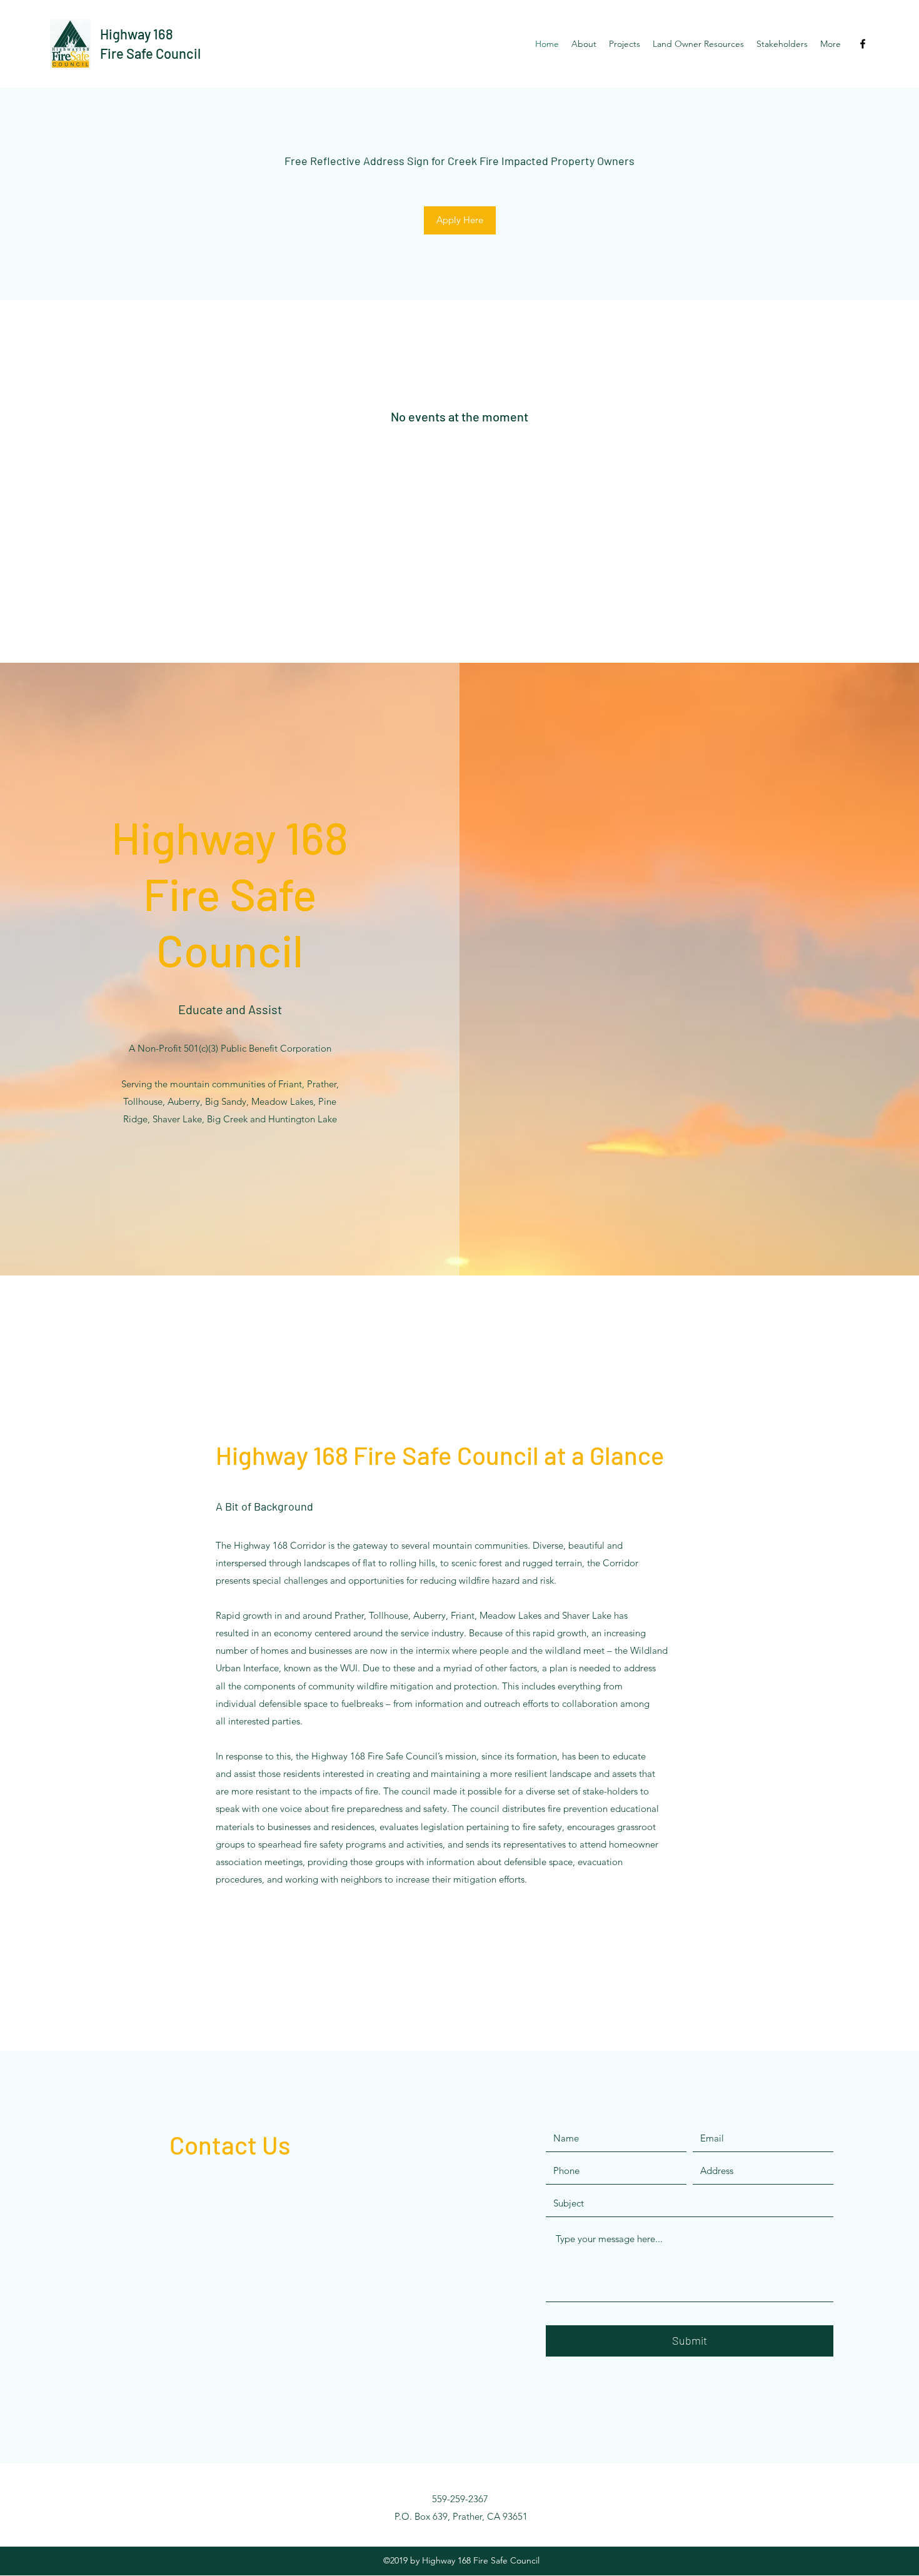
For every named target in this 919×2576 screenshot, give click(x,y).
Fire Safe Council (150, 53)
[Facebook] (863, 44)
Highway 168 (137, 34)
